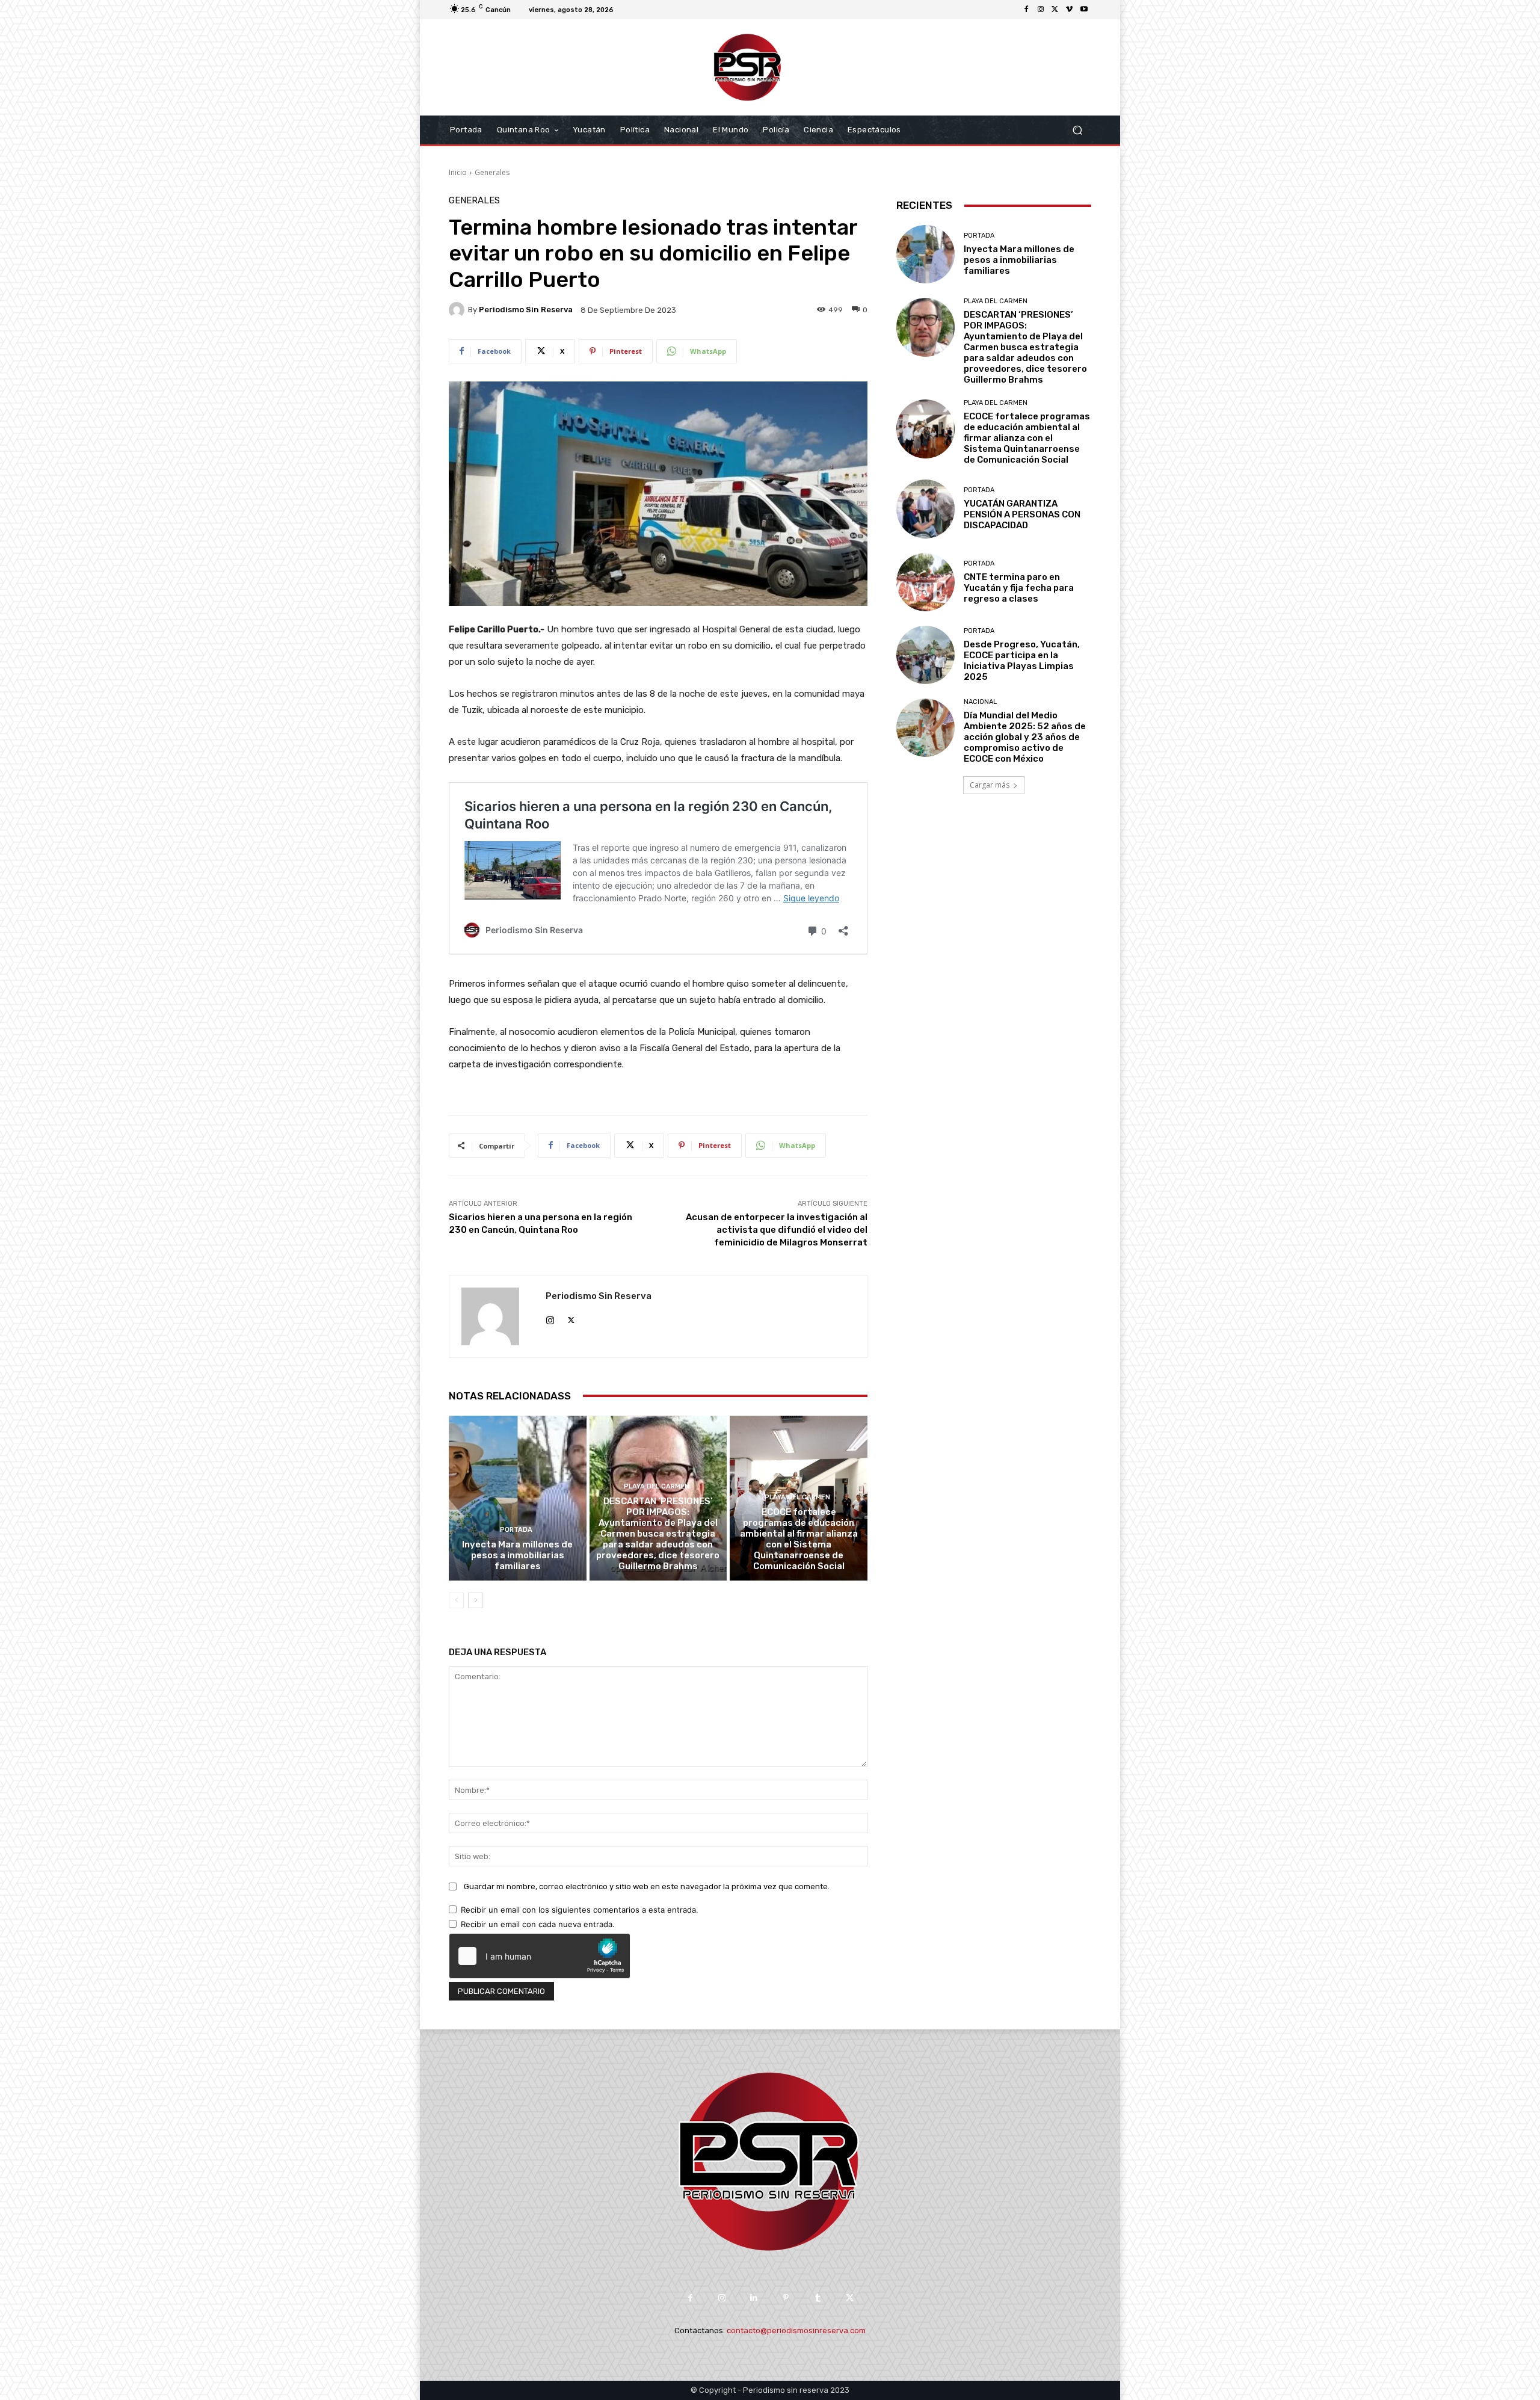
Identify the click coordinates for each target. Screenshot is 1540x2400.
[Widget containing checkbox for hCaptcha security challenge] (540, 1956)
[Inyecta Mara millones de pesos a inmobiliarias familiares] (518, 1498)
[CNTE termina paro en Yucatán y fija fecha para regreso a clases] (926, 582)
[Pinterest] (786, 2298)
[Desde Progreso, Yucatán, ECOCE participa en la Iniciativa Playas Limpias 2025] (926, 655)
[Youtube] (1084, 10)
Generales (492, 172)
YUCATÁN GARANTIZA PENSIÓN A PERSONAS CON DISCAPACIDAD (1022, 514)
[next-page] (476, 1600)
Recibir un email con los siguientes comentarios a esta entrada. (580, 1910)
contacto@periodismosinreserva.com (796, 2331)
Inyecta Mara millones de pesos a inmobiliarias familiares (517, 1555)
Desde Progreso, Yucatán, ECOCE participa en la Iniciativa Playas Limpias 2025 (1022, 661)
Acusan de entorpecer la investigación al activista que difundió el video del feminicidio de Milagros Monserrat (777, 1230)
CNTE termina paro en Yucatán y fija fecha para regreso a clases (1019, 588)
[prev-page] (456, 1600)
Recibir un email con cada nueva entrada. (538, 1924)
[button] (1077, 130)
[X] (1055, 10)
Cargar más (990, 785)
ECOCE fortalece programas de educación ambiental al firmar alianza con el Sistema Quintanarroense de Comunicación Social (799, 1539)
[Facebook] (1026, 10)
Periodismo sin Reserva (526, 310)
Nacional (980, 702)
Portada (516, 1530)
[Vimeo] (1070, 10)
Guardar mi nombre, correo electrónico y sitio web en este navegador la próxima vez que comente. (647, 1886)
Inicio (458, 172)
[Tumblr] (818, 2298)
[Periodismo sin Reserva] (458, 310)
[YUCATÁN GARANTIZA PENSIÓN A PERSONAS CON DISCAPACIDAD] (926, 509)
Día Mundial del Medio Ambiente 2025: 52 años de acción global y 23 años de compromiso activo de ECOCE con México (1025, 737)
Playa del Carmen (657, 1486)
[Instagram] (1041, 10)
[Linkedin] (754, 2298)
